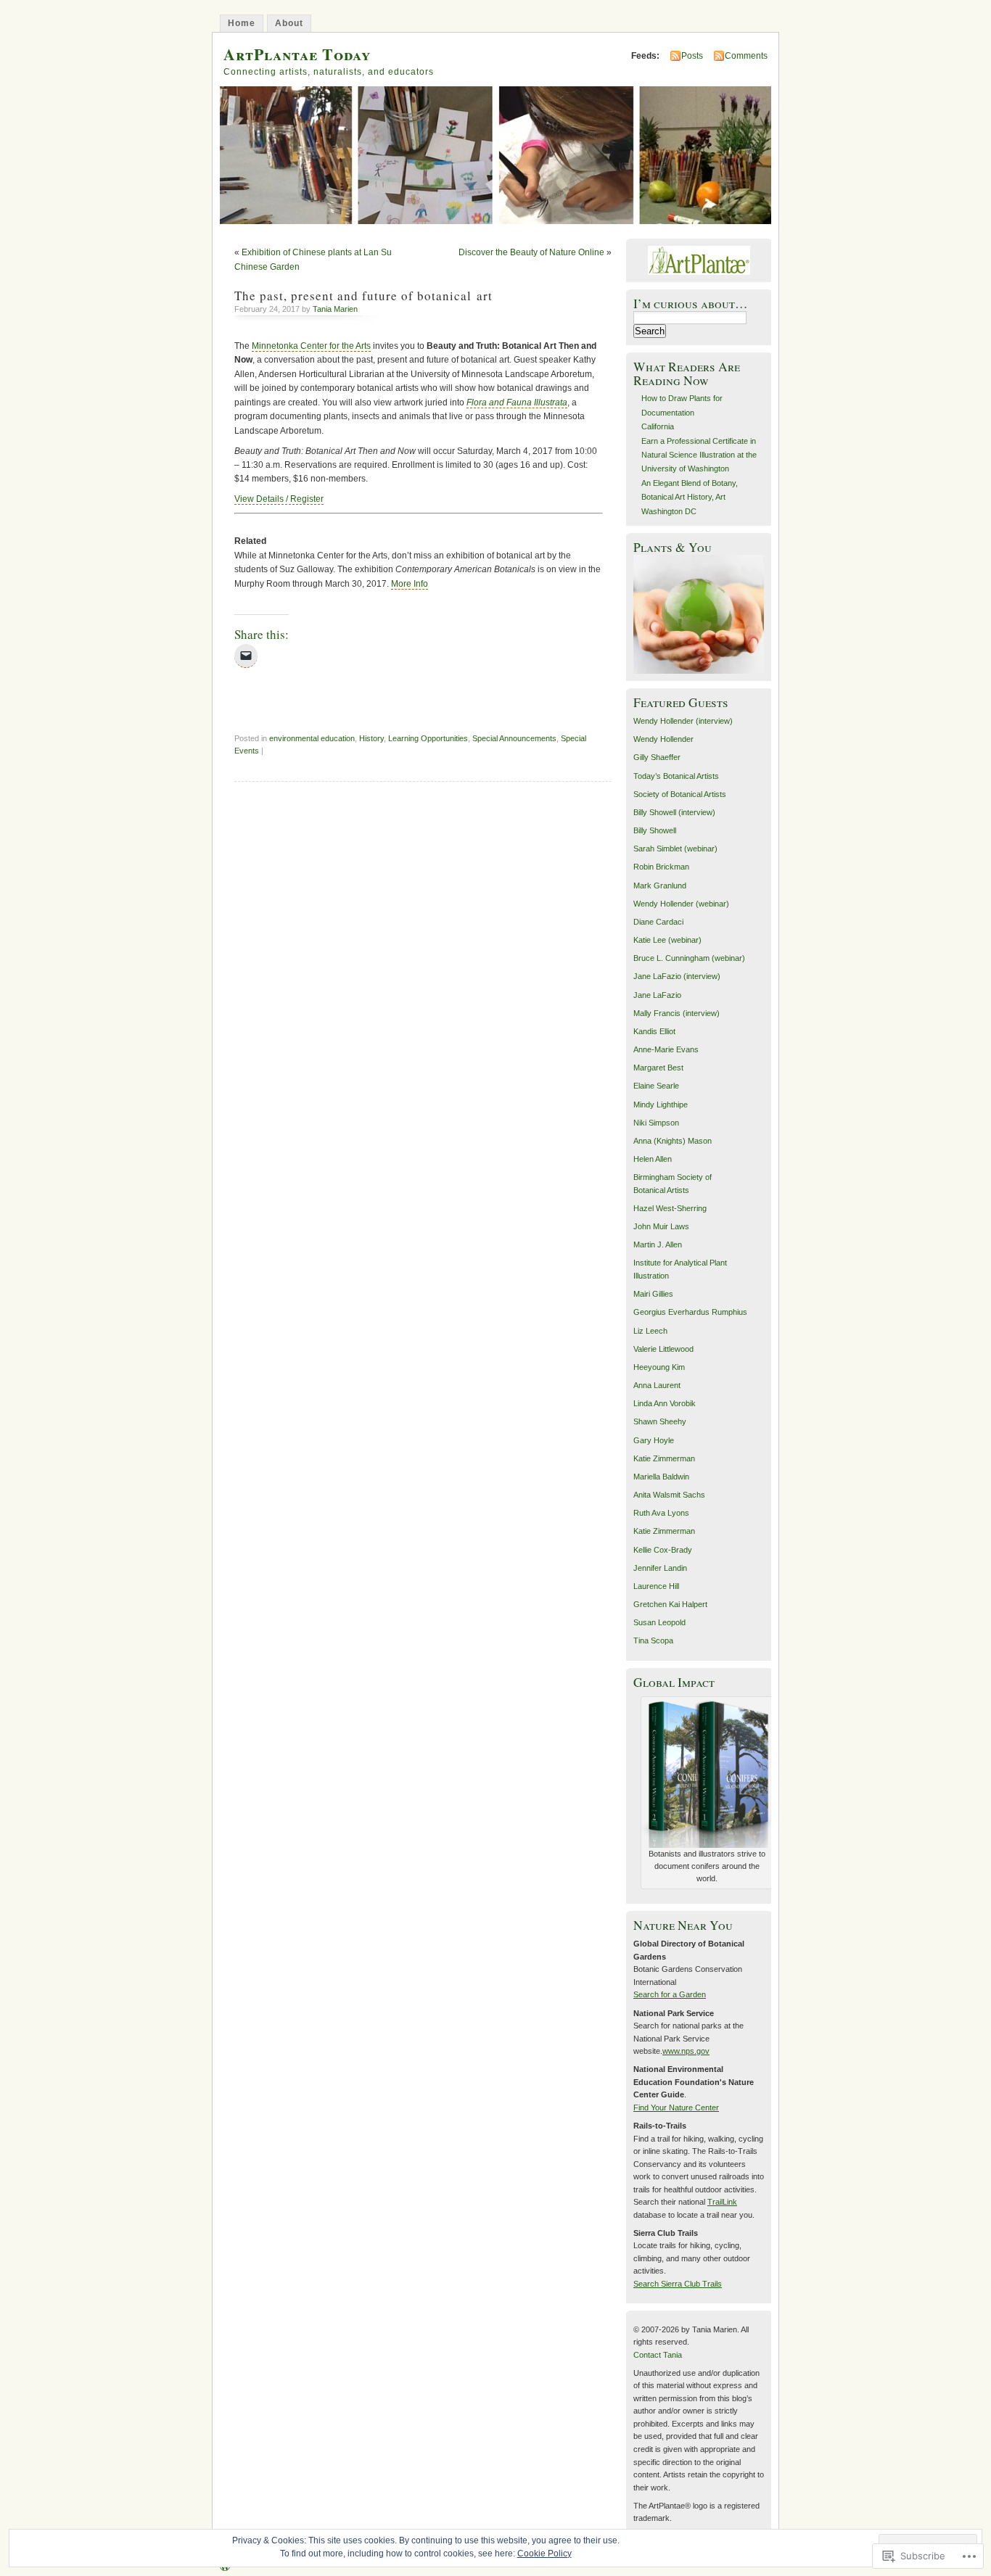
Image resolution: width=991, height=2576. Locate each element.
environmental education (312, 738)
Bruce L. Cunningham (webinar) (689, 958)
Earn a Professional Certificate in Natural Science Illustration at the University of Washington (699, 455)
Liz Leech (650, 1331)
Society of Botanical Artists (680, 794)
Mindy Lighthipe (661, 1105)
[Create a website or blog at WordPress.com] (225, 2567)
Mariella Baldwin (661, 1477)
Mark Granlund (660, 885)
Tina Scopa (653, 1640)
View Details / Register (279, 499)
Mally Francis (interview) (677, 1013)
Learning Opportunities (428, 738)
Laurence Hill (656, 1586)
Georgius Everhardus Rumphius (690, 1312)
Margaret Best (658, 1068)
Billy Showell (655, 830)
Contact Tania (658, 2355)
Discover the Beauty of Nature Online (531, 252)
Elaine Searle (656, 1086)
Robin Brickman (661, 867)
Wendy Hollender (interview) (683, 721)
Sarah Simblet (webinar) (675, 849)
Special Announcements (514, 738)
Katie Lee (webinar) (667, 940)
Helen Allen (653, 1159)
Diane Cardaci (658, 922)
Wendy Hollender (663, 739)
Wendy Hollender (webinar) (681, 904)
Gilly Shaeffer (657, 757)
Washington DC (669, 511)
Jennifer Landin (660, 1568)
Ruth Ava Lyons (661, 1513)
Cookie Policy (544, 2554)
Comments (746, 56)
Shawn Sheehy (660, 1421)
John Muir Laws (661, 1226)
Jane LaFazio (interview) (677, 976)
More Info (410, 584)
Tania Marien (335, 309)
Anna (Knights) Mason (673, 1141)
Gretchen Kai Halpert (670, 1604)
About (289, 23)
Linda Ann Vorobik (665, 1403)
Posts (692, 56)
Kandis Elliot (654, 1031)
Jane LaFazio (657, 995)
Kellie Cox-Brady (663, 1550)
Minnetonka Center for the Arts (311, 346)
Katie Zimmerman (664, 1458)
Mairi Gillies (653, 1294)
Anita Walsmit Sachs (669, 1495)
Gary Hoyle (654, 1440)
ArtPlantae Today (297, 54)
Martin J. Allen (658, 1244)
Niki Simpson (656, 1123)
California (658, 426)
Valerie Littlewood (663, 1349)
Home (242, 23)
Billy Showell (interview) (674, 812)
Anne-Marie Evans (666, 1049)
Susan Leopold (659, 1622)
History (371, 738)
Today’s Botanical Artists (676, 776)
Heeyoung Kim (659, 1367)
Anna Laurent (657, 1385)
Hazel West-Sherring (670, 1208)
